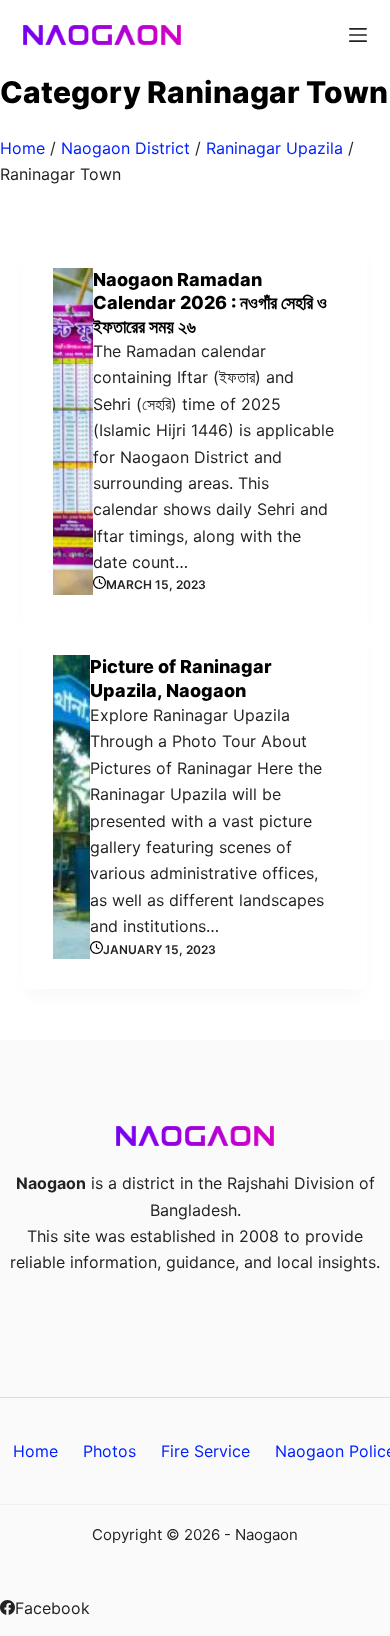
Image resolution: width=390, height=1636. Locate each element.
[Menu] (358, 35)
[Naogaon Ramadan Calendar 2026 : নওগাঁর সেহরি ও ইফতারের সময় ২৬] (73, 431)
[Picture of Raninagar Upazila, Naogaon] (71, 807)
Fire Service (205, 1451)
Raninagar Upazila (274, 148)
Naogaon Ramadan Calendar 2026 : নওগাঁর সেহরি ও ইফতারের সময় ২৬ (210, 303)
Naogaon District (125, 148)
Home (22, 148)
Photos (109, 1451)
